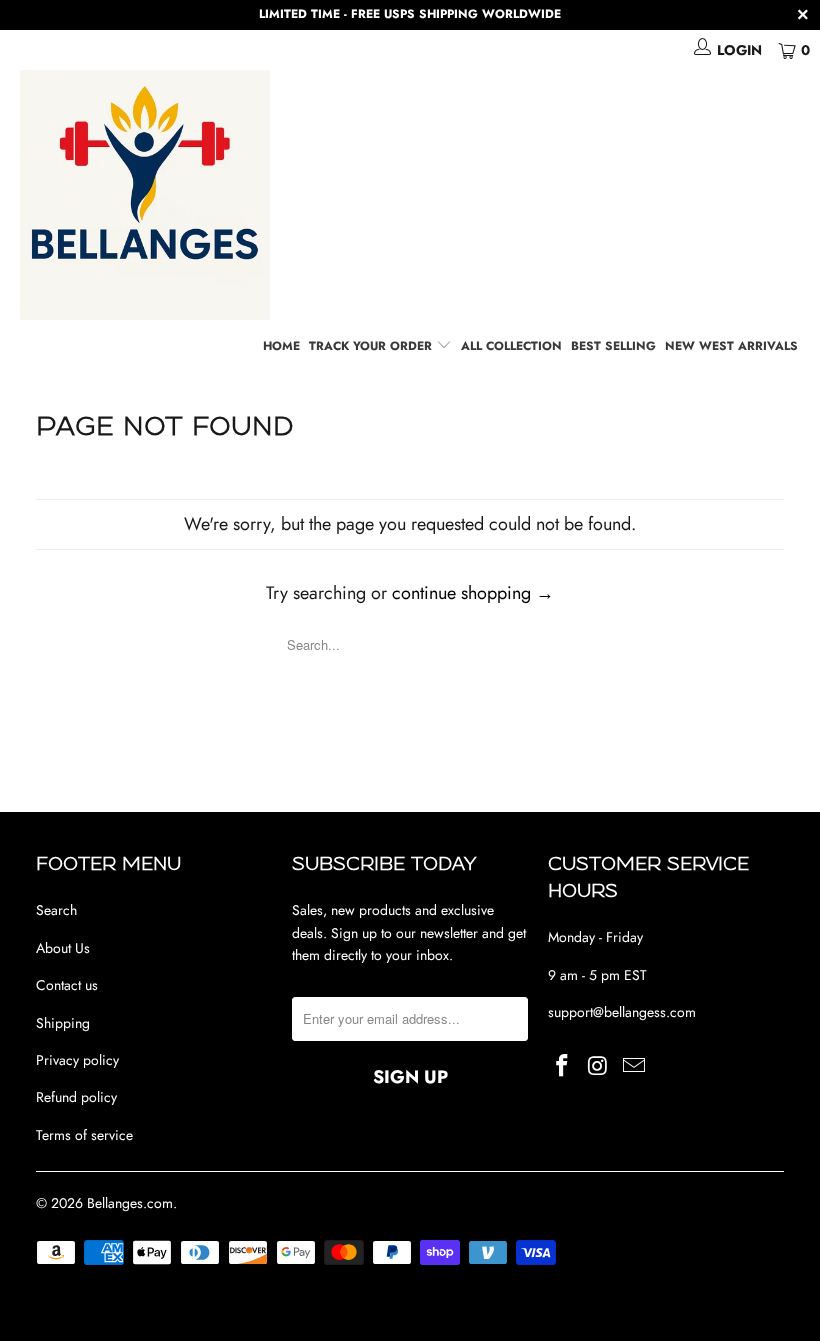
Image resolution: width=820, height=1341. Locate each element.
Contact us (67, 985)
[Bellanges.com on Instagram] (599, 1066)
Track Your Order (372, 346)
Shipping (63, 1023)
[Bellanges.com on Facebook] (563, 1066)
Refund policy (76, 1097)
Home (281, 346)
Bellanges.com (130, 1203)
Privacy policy (77, 1060)
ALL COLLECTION (511, 346)
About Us (63, 948)
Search (56, 910)
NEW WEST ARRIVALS (731, 346)
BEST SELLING (613, 346)
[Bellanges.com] (420, 195)
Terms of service (84, 1135)
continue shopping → (473, 593)
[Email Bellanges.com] (634, 1066)
